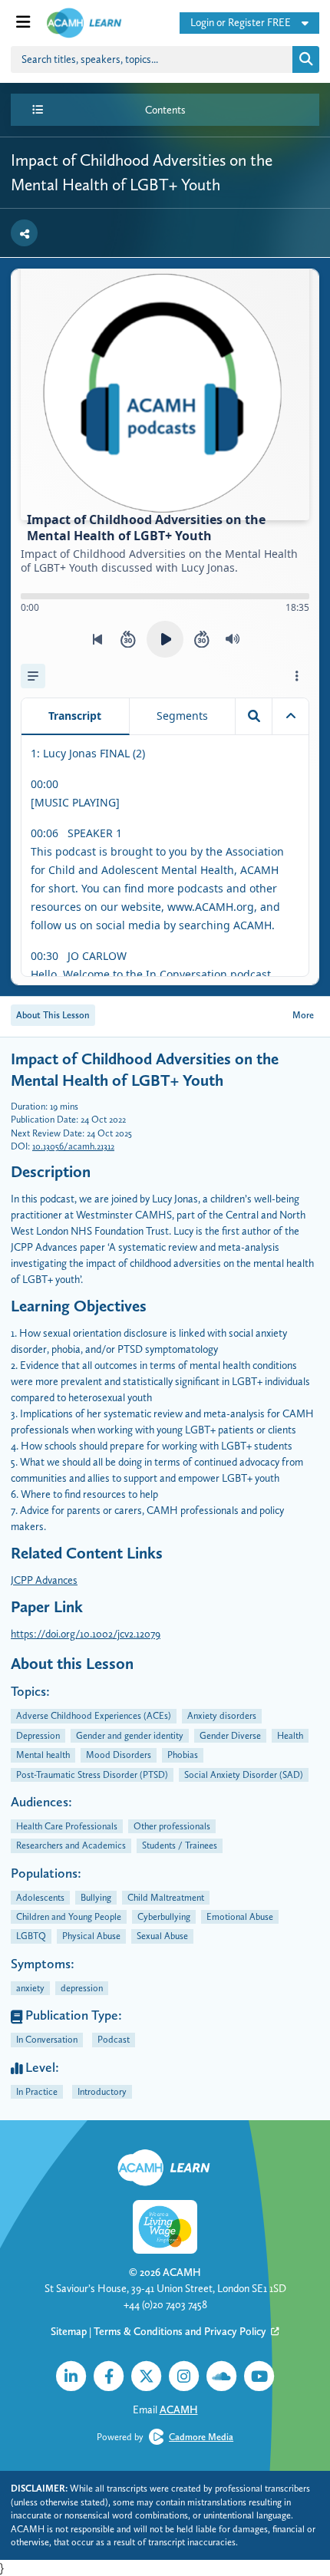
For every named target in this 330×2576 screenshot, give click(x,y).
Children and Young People (69, 1916)
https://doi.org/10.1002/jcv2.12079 (86, 1634)
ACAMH (182, 2272)
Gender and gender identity (130, 1735)
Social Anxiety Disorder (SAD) (244, 1775)
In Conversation (47, 2039)
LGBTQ (31, 1936)
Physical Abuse (91, 1936)
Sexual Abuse (162, 1936)
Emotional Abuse (240, 1916)
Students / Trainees (180, 1845)
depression (82, 1988)
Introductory (102, 2091)
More (303, 1015)
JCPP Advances (44, 1580)
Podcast (114, 2039)
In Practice (37, 2091)
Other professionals (172, 1826)
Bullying (96, 1897)
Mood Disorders (119, 1755)
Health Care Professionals (67, 1826)
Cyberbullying (164, 1916)
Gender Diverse (230, 1735)
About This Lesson (53, 1015)
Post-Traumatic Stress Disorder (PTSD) (92, 1775)
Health (290, 1735)
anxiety (30, 1988)
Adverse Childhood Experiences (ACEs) (94, 1715)
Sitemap (69, 2331)
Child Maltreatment (166, 1897)
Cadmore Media (201, 2437)
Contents (165, 110)
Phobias (183, 1755)
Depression (38, 1735)
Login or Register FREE (241, 22)
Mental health (43, 1755)
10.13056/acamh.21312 (73, 1146)
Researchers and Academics (71, 1845)
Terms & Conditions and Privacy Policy (181, 2331)
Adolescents (40, 1897)
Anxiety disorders (222, 1715)
